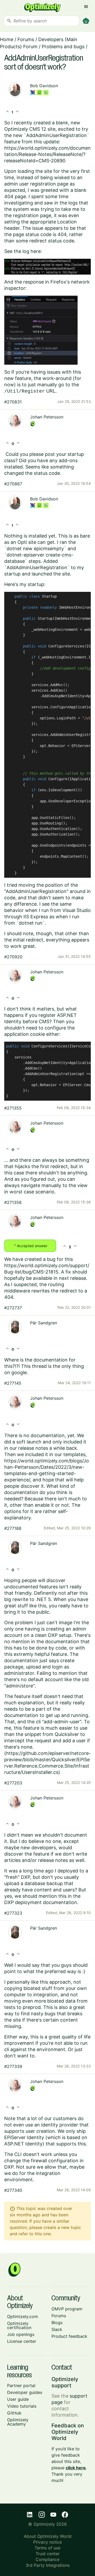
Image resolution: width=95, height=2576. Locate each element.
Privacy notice (47, 2542)
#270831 (13, 402)
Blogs (57, 2323)
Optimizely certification (19, 2325)
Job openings (21, 2334)
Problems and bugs (63, 47)
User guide (18, 2399)
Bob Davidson (44, 86)
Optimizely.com (23, 2316)
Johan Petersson (47, 417)
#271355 (13, 1108)
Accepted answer (30, 1245)
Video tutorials (22, 2406)
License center (22, 2341)
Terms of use (47, 2548)
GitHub (14, 2413)
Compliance (47, 2559)
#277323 (13, 1913)
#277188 (13, 1528)
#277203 (13, 1783)
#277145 (13, 1383)
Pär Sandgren (44, 1323)
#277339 (13, 2066)
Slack (57, 2329)
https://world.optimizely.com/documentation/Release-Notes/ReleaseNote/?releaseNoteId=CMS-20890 (47, 154)
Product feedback (69, 2336)
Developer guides (25, 2392)
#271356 (13, 1202)
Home (7, 39)
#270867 (13, 484)
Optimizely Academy (18, 2422)
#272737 (13, 1308)
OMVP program (67, 2309)
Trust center (48, 2554)
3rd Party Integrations (48, 2565)
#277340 (13, 2190)
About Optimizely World (48, 2536)
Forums (26, 39)
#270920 (13, 957)
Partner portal (21, 2385)
